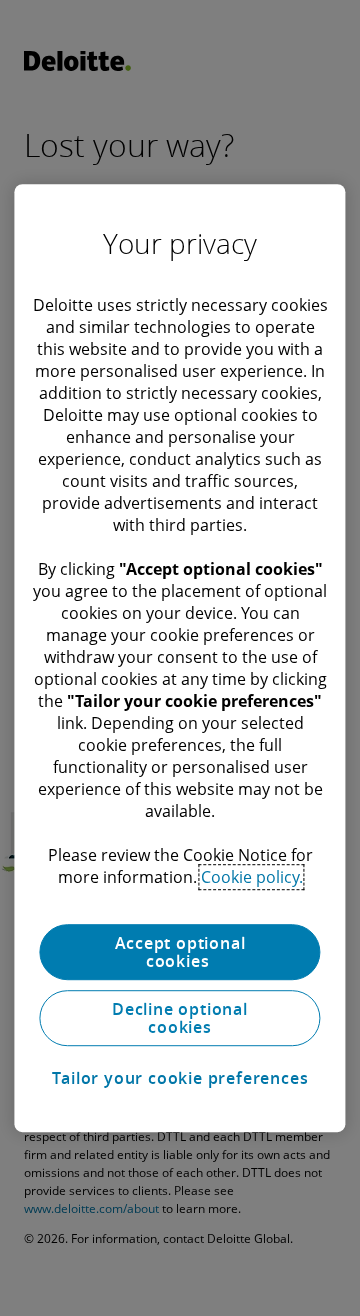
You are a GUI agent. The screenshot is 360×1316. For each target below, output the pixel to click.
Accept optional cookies (180, 952)
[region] (179, 658)
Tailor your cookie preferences (180, 1078)
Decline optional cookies (180, 1018)
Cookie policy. (252, 877)
